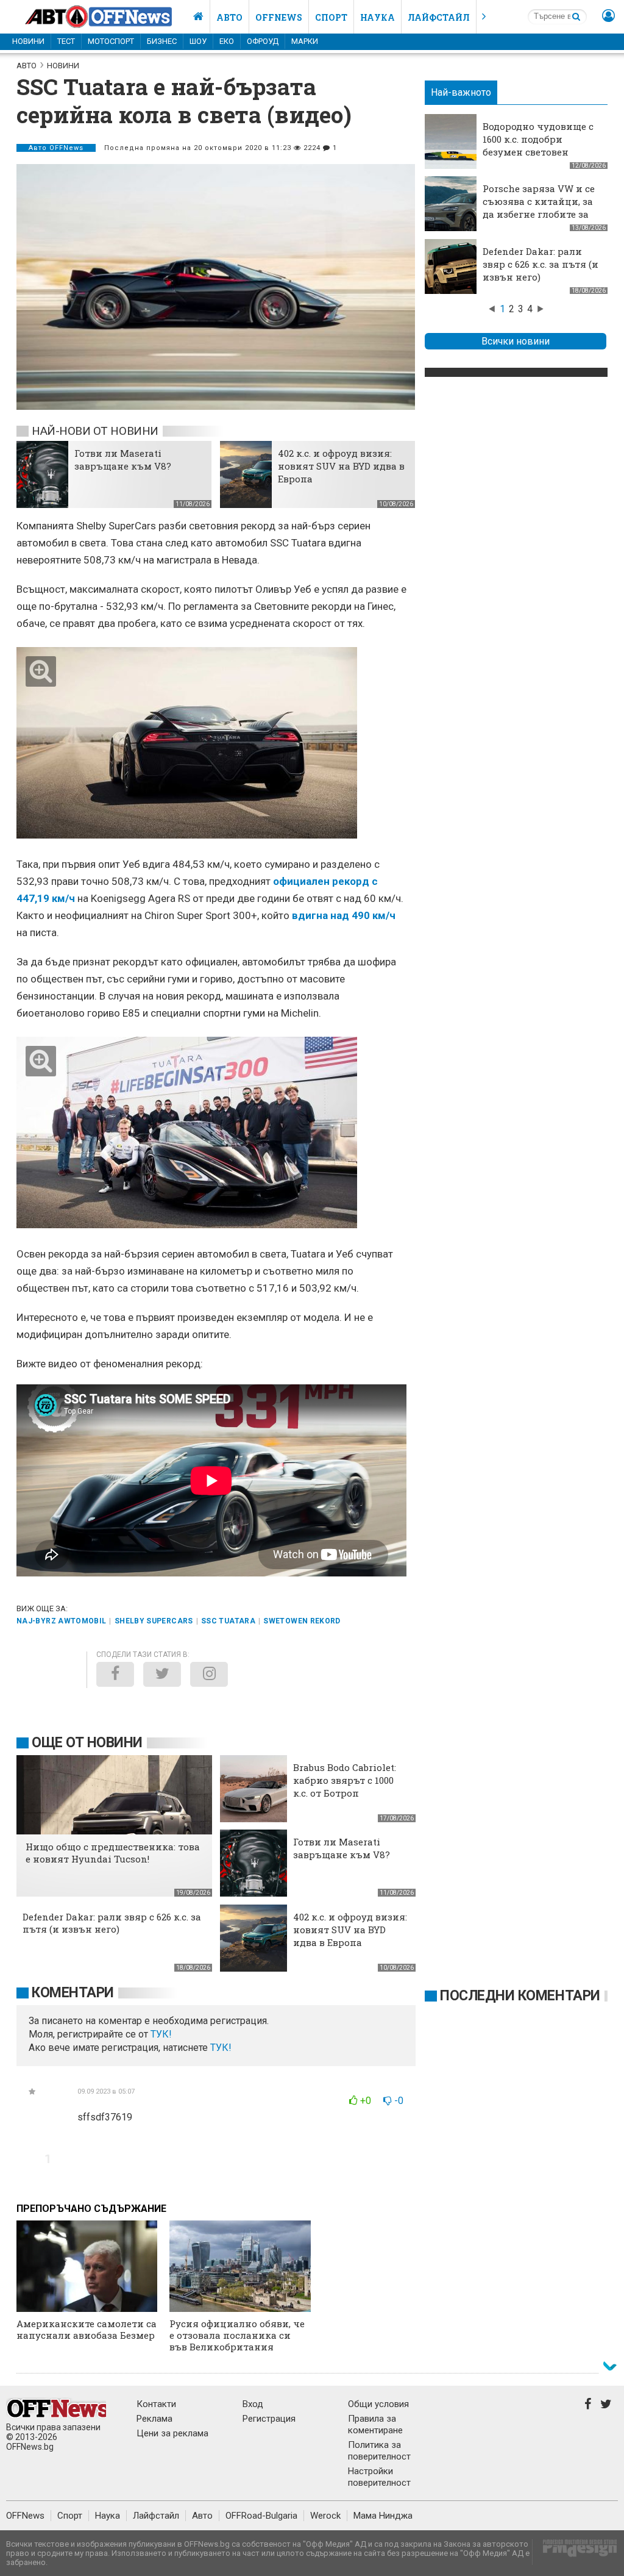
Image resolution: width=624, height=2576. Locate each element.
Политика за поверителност (379, 2451)
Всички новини (516, 341)
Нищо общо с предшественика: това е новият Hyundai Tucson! (113, 1853)
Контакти (156, 2404)
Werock (325, 2516)
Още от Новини (87, 1743)
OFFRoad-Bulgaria (261, 2516)
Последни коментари (520, 1996)
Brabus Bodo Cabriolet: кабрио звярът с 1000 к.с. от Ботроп (345, 1780)
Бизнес (162, 41)
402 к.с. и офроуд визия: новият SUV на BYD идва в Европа (341, 466)
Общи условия (378, 2404)
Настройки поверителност (379, 2477)
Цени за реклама (172, 2433)
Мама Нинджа (383, 2516)
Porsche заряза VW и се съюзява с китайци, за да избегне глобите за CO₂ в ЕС (539, 208)
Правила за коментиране (375, 2424)
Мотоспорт (111, 41)
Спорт (331, 17)
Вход (253, 2404)
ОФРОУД (263, 41)
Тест (66, 41)
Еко (227, 41)
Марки (305, 41)
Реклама (154, 2419)
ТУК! (221, 2048)
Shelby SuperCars (154, 1621)
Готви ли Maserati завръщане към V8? (123, 460)
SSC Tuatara (228, 1621)
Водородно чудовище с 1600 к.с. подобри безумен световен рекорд (538, 145)
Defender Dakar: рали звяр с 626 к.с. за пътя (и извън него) (541, 264)
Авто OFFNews (56, 148)
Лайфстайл (439, 17)
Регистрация (269, 2419)
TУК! (161, 2034)
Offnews (279, 17)
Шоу (198, 41)
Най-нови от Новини (95, 431)
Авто (229, 17)
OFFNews (25, 2516)
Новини (28, 41)
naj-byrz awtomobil (61, 1621)
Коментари (73, 1993)
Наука (378, 17)
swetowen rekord (302, 1621)
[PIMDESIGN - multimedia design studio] (575, 2552)
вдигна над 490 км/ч (344, 915)
